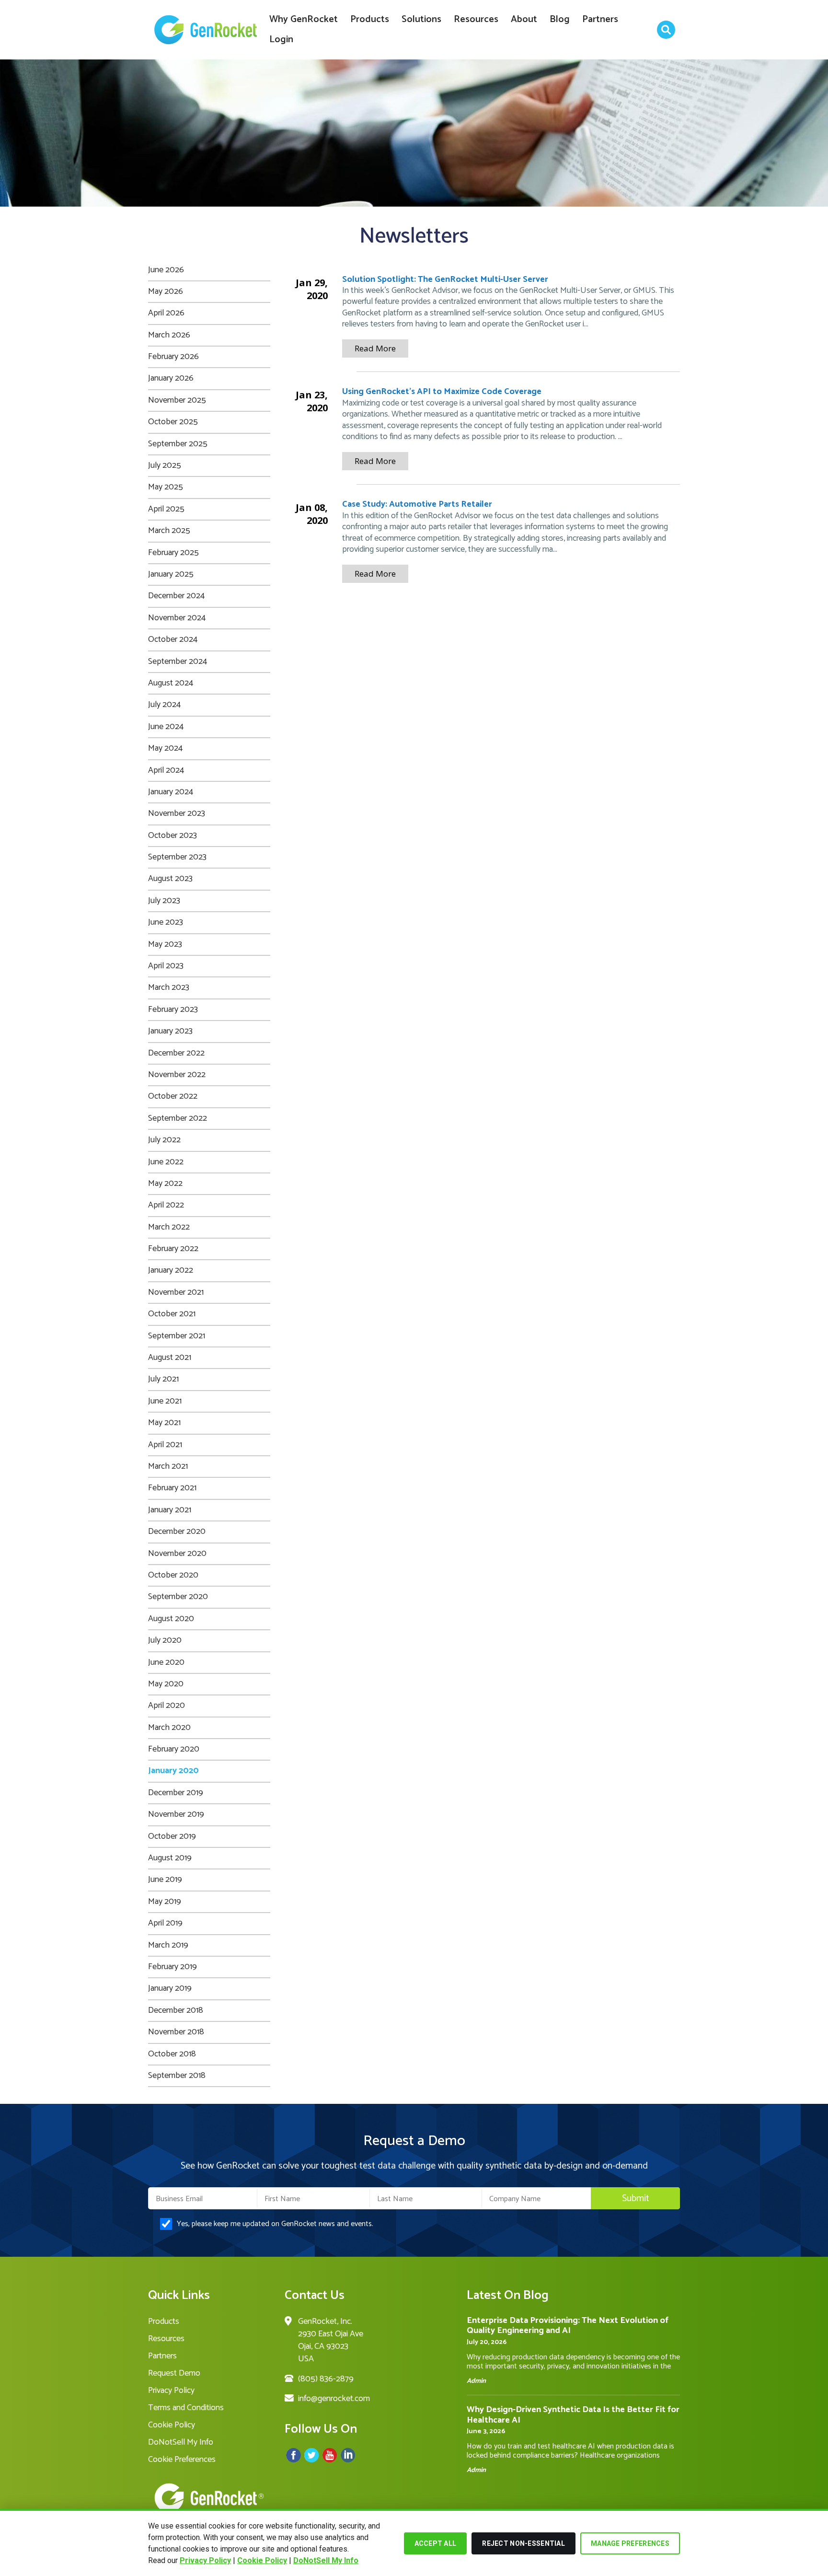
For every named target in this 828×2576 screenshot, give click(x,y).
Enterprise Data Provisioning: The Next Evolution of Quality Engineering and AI (568, 2326)
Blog (560, 19)
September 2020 (178, 1597)
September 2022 (178, 1118)
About (524, 19)
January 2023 (170, 1031)
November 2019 (176, 1814)
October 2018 (172, 2054)
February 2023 (173, 1010)
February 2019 (172, 1967)
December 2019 (176, 1793)
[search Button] (666, 30)
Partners (600, 19)
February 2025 (173, 553)
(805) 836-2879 (326, 2379)
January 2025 (171, 574)
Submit (636, 2199)
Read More (375, 348)
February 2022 (173, 1249)
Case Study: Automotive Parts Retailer (417, 504)
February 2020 (174, 1749)
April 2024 (166, 770)
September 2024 (178, 661)
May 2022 (165, 1184)
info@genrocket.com (334, 2399)
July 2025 (165, 465)
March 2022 (169, 1227)
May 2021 (164, 1423)
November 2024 (177, 618)
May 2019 (165, 1902)
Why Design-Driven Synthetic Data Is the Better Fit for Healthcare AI (573, 2415)
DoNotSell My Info (326, 2560)
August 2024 (171, 683)
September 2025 (178, 444)
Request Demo (174, 2373)
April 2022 (166, 1205)
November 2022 (177, 1075)
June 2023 (166, 922)
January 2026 (171, 378)
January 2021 (170, 1510)
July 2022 (164, 1140)
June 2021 (165, 1401)
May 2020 (166, 1684)
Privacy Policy (205, 2560)
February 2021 (172, 1488)
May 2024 (165, 748)
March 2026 (169, 335)
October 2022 (173, 1096)
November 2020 (177, 1554)
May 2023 (165, 944)
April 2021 (165, 1445)
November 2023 (177, 813)
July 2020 (165, 1640)
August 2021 (170, 1358)
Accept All (436, 2543)
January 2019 (170, 1988)
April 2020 (167, 1706)
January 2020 (173, 1771)
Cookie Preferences (182, 2460)
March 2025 (169, 531)
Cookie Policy (262, 2560)
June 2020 (166, 1662)
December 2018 (176, 2010)
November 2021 (176, 1292)
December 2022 (176, 1053)
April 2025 (166, 509)
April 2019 (165, 1923)
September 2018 (177, 2076)
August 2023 (170, 879)
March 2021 (168, 1466)
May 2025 (166, 487)
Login (281, 40)
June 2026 (166, 270)
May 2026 (166, 291)
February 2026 (173, 357)
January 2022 (171, 1270)
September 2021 (177, 1336)
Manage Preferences (630, 2543)
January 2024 (171, 792)
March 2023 (169, 987)
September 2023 (177, 857)
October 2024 (173, 639)
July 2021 (163, 1379)
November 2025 (177, 400)
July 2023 (164, 901)
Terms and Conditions (186, 2408)
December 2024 (176, 596)
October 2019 (172, 1836)
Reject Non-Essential (523, 2543)
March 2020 (169, 1728)
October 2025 (173, 422)
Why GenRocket (304, 19)
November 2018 (176, 2032)
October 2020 (173, 1575)
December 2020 (177, 1532)
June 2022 (166, 1162)
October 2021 (172, 1314)
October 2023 (172, 835)
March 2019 (168, 1945)
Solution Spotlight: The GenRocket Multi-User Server (445, 279)
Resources (476, 19)
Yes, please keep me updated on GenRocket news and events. (275, 2224)
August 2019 (170, 1858)
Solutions (421, 19)
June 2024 (166, 727)
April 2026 (166, 313)
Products (370, 19)
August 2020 (171, 1619)
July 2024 (164, 705)
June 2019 (165, 1880)
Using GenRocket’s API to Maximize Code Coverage (442, 392)
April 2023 (166, 966)
